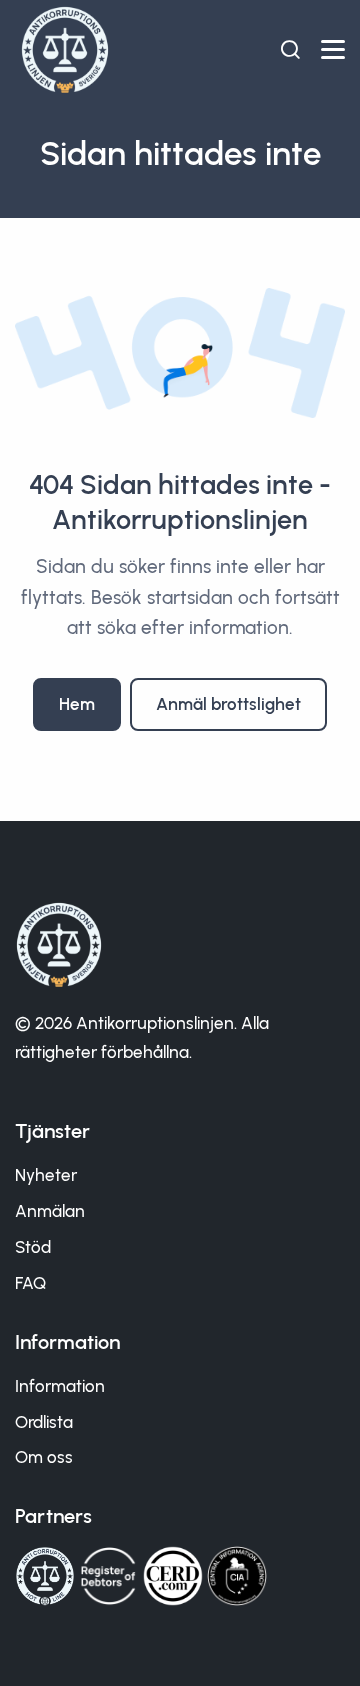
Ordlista (44, 1422)
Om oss (44, 1457)
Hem (77, 704)
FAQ (30, 1283)
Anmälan (50, 1211)
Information (60, 1386)
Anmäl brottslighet (228, 704)
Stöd (33, 1247)
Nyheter (46, 1175)
